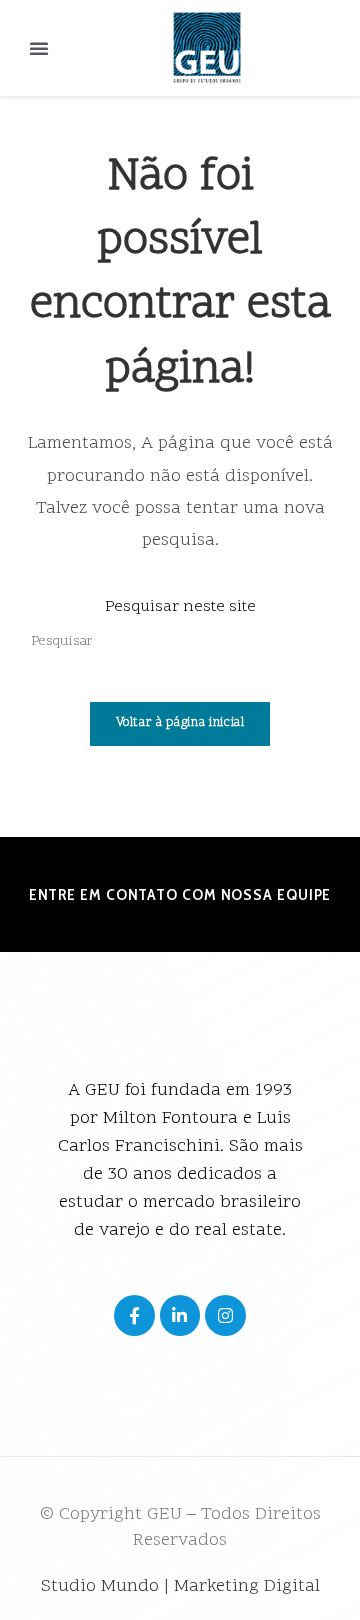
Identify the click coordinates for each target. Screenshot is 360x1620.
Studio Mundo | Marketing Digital (180, 1586)
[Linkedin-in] (180, 1315)
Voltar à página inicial (180, 723)
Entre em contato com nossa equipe (180, 894)
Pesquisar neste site (180, 607)
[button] (39, 48)
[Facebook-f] (134, 1315)
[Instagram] (225, 1315)
